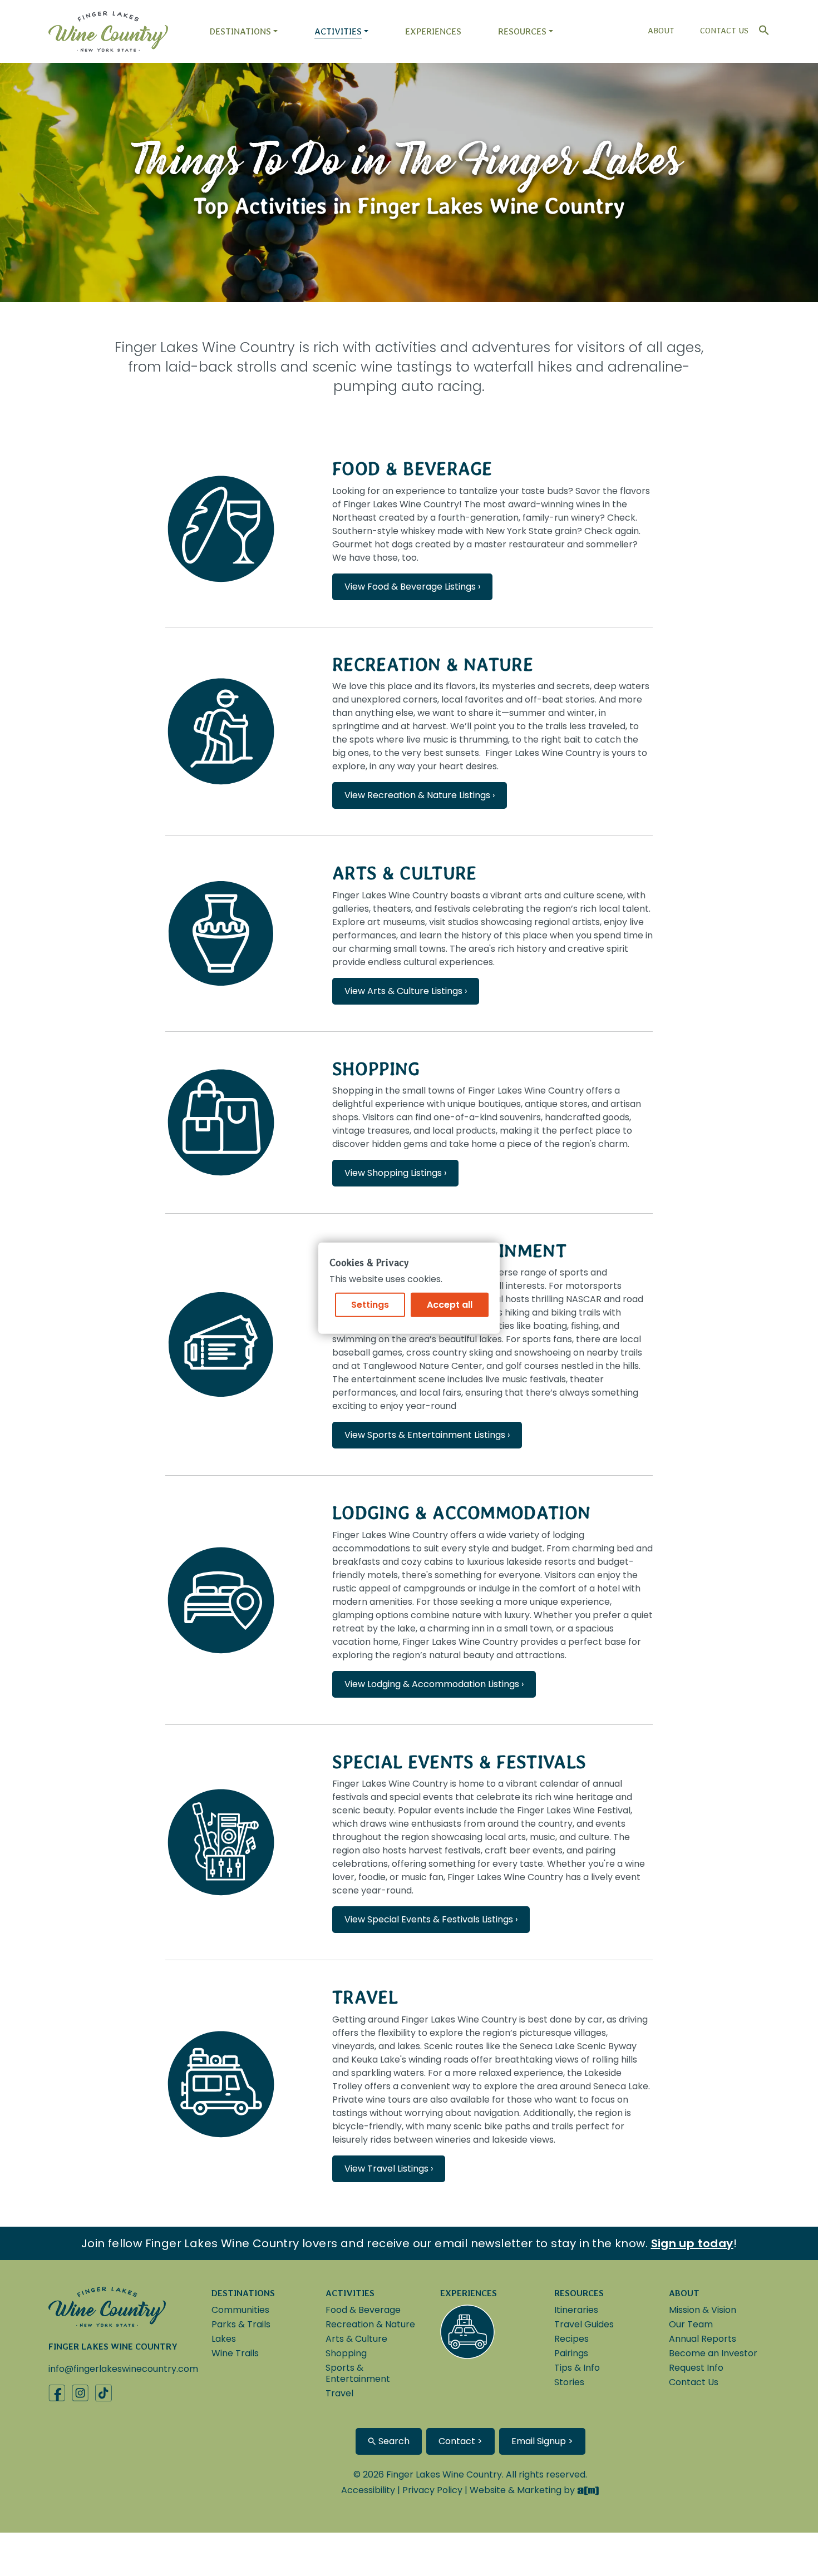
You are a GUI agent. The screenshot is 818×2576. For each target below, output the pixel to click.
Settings (370, 1305)
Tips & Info (577, 2368)
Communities (240, 2310)
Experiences (433, 31)
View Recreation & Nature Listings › (420, 795)
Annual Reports (703, 2339)
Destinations (240, 31)
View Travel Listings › (389, 2169)
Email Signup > (542, 2441)
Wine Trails (235, 2353)
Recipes (571, 2339)
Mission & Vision (703, 2310)
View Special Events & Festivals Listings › (431, 1919)
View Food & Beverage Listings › (412, 587)
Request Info (696, 2368)
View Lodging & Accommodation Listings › (434, 1684)
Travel (365, 1997)
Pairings (571, 2353)
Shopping (376, 1069)
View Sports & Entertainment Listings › (427, 1435)
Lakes (224, 2339)
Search (393, 2441)
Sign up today (692, 2243)
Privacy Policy (432, 2490)
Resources (522, 31)
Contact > (460, 2441)
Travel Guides (584, 2324)
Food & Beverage (412, 469)
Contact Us (724, 31)
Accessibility (368, 2490)
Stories (569, 2382)
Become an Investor (713, 2353)
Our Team (691, 2324)
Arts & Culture (404, 873)
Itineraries (576, 2310)
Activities (338, 31)
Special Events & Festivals (459, 1762)
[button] (761, 28)
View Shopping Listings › (395, 1173)
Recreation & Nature (433, 664)
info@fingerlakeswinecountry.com (123, 2369)
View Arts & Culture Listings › (406, 991)
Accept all (450, 1305)
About (661, 31)
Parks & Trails (241, 2324)
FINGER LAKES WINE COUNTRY (113, 2347)
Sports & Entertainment (358, 2373)
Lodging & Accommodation (461, 1513)
